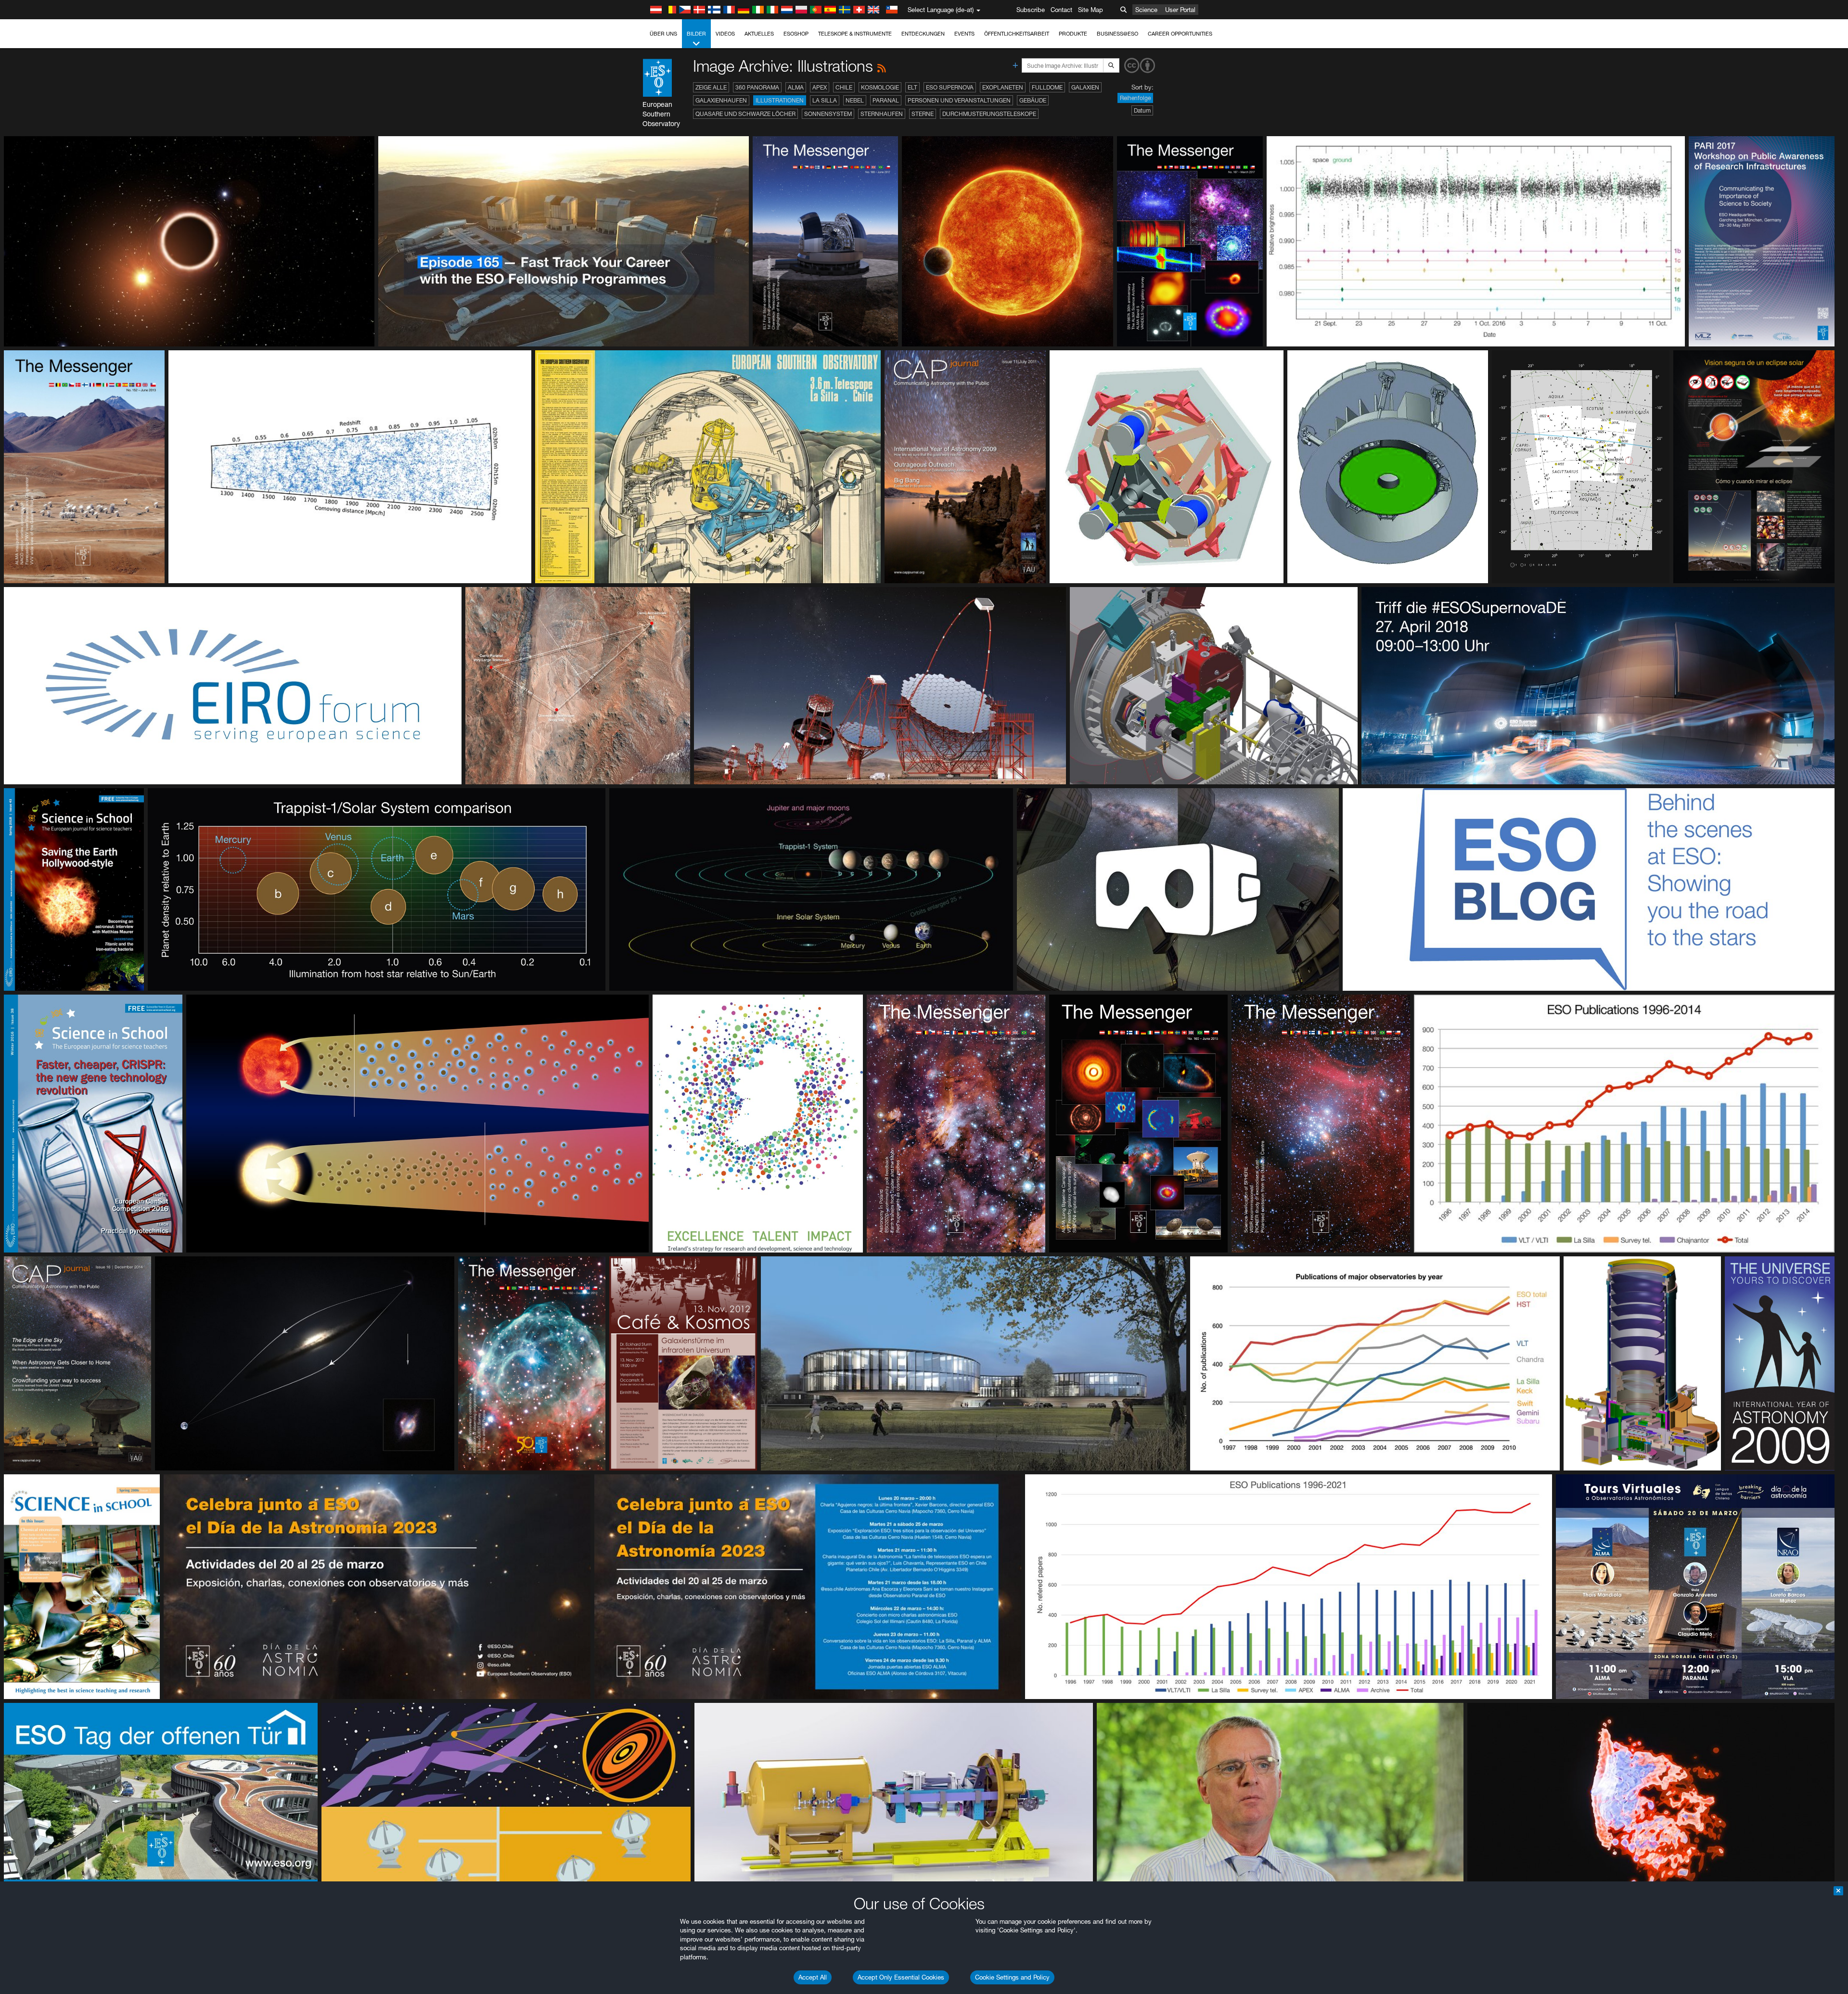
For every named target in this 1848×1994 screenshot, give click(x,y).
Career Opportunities (1180, 34)
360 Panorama (757, 87)
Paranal (886, 100)
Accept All (813, 1977)
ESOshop (796, 34)
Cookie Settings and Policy (1012, 1977)
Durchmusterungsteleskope (989, 114)
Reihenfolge (1135, 98)
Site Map (1091, 10)
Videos (725, 34)
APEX (820, 87)
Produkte (1073, 34)
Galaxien (1085, 87)
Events (964, 34)
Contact (1061, 10)
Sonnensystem (828, 114)
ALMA (796, 87)
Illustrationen (780, 100)
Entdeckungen (923, 34)
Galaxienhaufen (721, 100)
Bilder (696, 34)
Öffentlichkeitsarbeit (1017, 34)
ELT (912, 87)
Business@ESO (1117, 34)
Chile (844, 87)
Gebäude (1033, 100)
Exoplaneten (1003, 87)
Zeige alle (711, 87)
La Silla (825, 100)
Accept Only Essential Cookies (901, 1977)
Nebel (855, 100)
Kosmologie (880, 87)
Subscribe (1031, 10)
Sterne (923, 114)
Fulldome (1047, 87)
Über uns (663, 34)
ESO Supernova (950, 87)
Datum (1142, 110)
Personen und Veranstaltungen (959, 100)
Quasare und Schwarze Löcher (745, 114)
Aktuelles (759, 34)
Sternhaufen (882, 114)
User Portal (1180, 10)
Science (1146, 10)
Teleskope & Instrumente (855, 34)
